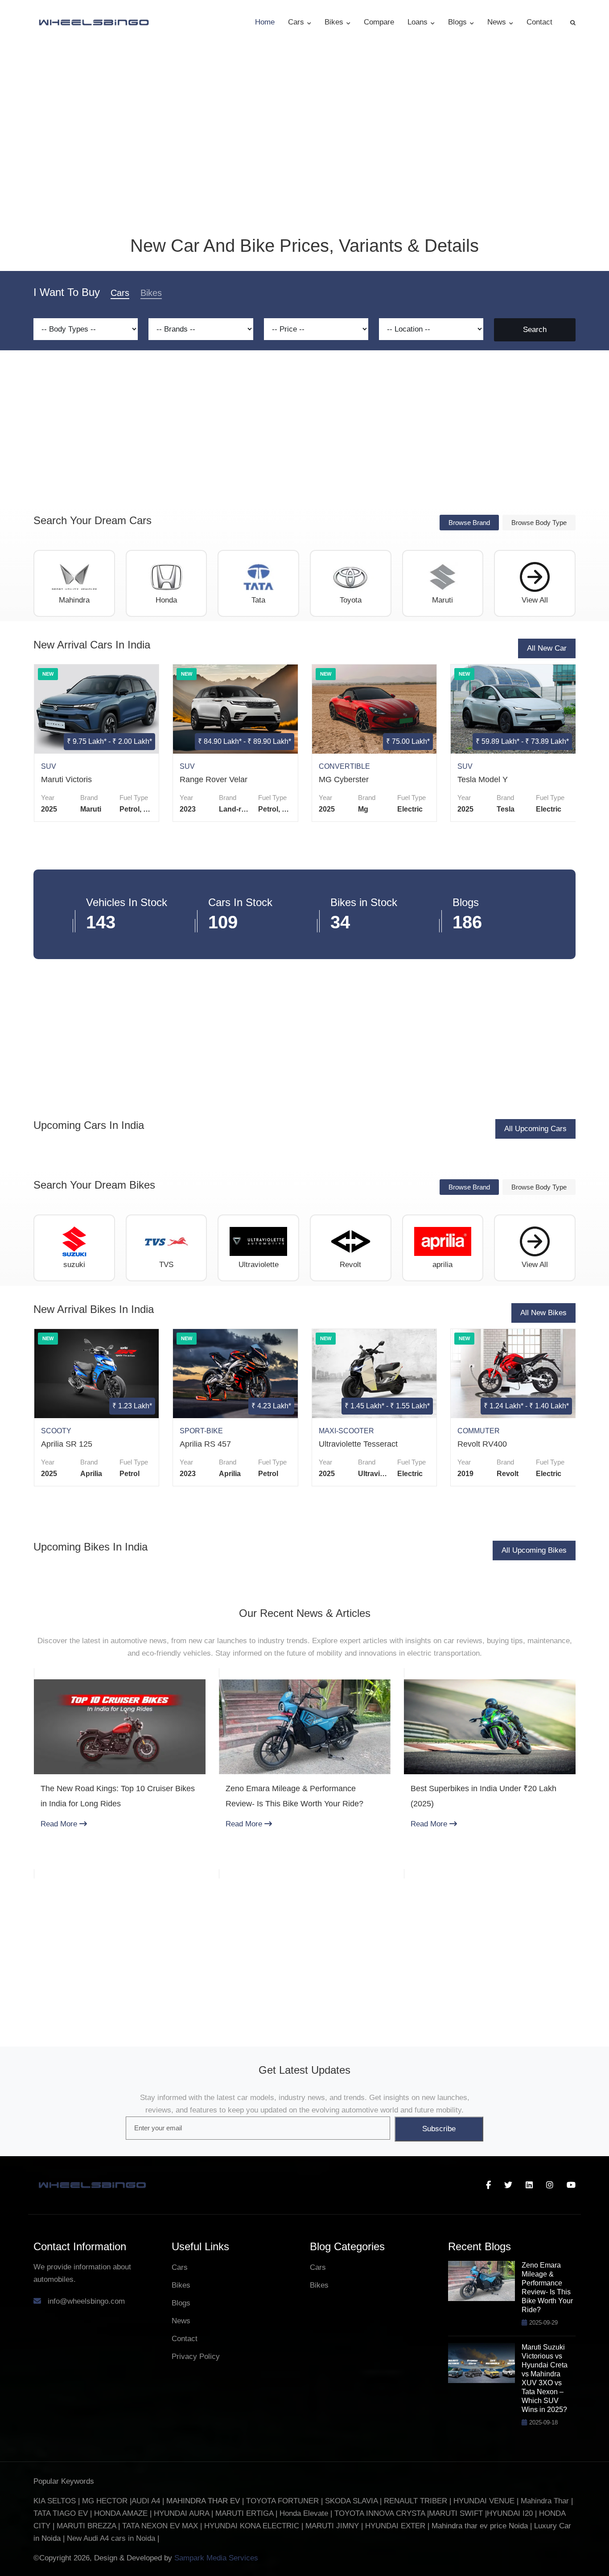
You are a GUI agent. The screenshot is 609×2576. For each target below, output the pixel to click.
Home (265, 22)
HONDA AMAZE (121, 2513)
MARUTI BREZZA (87, 2526)
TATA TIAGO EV (62, 2513)
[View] (95, 709)
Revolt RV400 (482, 1444)
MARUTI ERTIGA (244, 2513)
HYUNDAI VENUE (484, 2501)
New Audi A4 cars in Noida (112, 2538)
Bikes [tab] (151, 293)
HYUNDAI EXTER (396, 2526)
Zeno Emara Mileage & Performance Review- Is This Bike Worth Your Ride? (547, 2287)
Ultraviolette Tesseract (358, 1444)
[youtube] (571, 2185)
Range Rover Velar (214, 779)
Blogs (459, 22)
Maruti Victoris (66, 779)
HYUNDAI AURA (181, 2513)
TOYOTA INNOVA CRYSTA (381, 2513)
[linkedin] (529, 2185)
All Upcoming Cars (535, 1129)
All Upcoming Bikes (534, 1550)
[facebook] (488, 2185)
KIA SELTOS (55, 2501)
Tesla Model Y (483, 779)
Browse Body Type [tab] (539, 523)
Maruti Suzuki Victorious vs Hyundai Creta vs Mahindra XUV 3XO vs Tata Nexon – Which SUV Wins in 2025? (545, 2378)
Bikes (335, 22)
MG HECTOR (105, 2501)
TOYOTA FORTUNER (284, 2501)
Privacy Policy (196, 2357)
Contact (539, 22)
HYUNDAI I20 (510, 2513)
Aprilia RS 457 (205, 1444)
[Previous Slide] (43, 1778)
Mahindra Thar (545, 2501)
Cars (297, 22)
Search (535, 330)
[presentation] (38, 756)
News (498, 22)
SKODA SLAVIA (351, 2501)
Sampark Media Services (216, 2558)
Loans (419, 22)
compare (379, 22)
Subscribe (439, 2129)
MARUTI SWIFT (457, 2513)
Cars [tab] (120, 293)
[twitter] (508, 2185)
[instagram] (550, 2185)
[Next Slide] (566, 1778)
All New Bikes (543, 1313)
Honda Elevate (304, 2513)
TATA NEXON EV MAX (160, 2526)
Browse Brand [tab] (469, 523)
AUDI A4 (146, 2501)
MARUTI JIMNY (331, 2526)
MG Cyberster (344, 779)
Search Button (573, 22)
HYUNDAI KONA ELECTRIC (252, 2526)
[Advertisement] (304, 431)
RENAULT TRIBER (416, 2501)
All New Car (547, 648)
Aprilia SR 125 (67, 1444)
